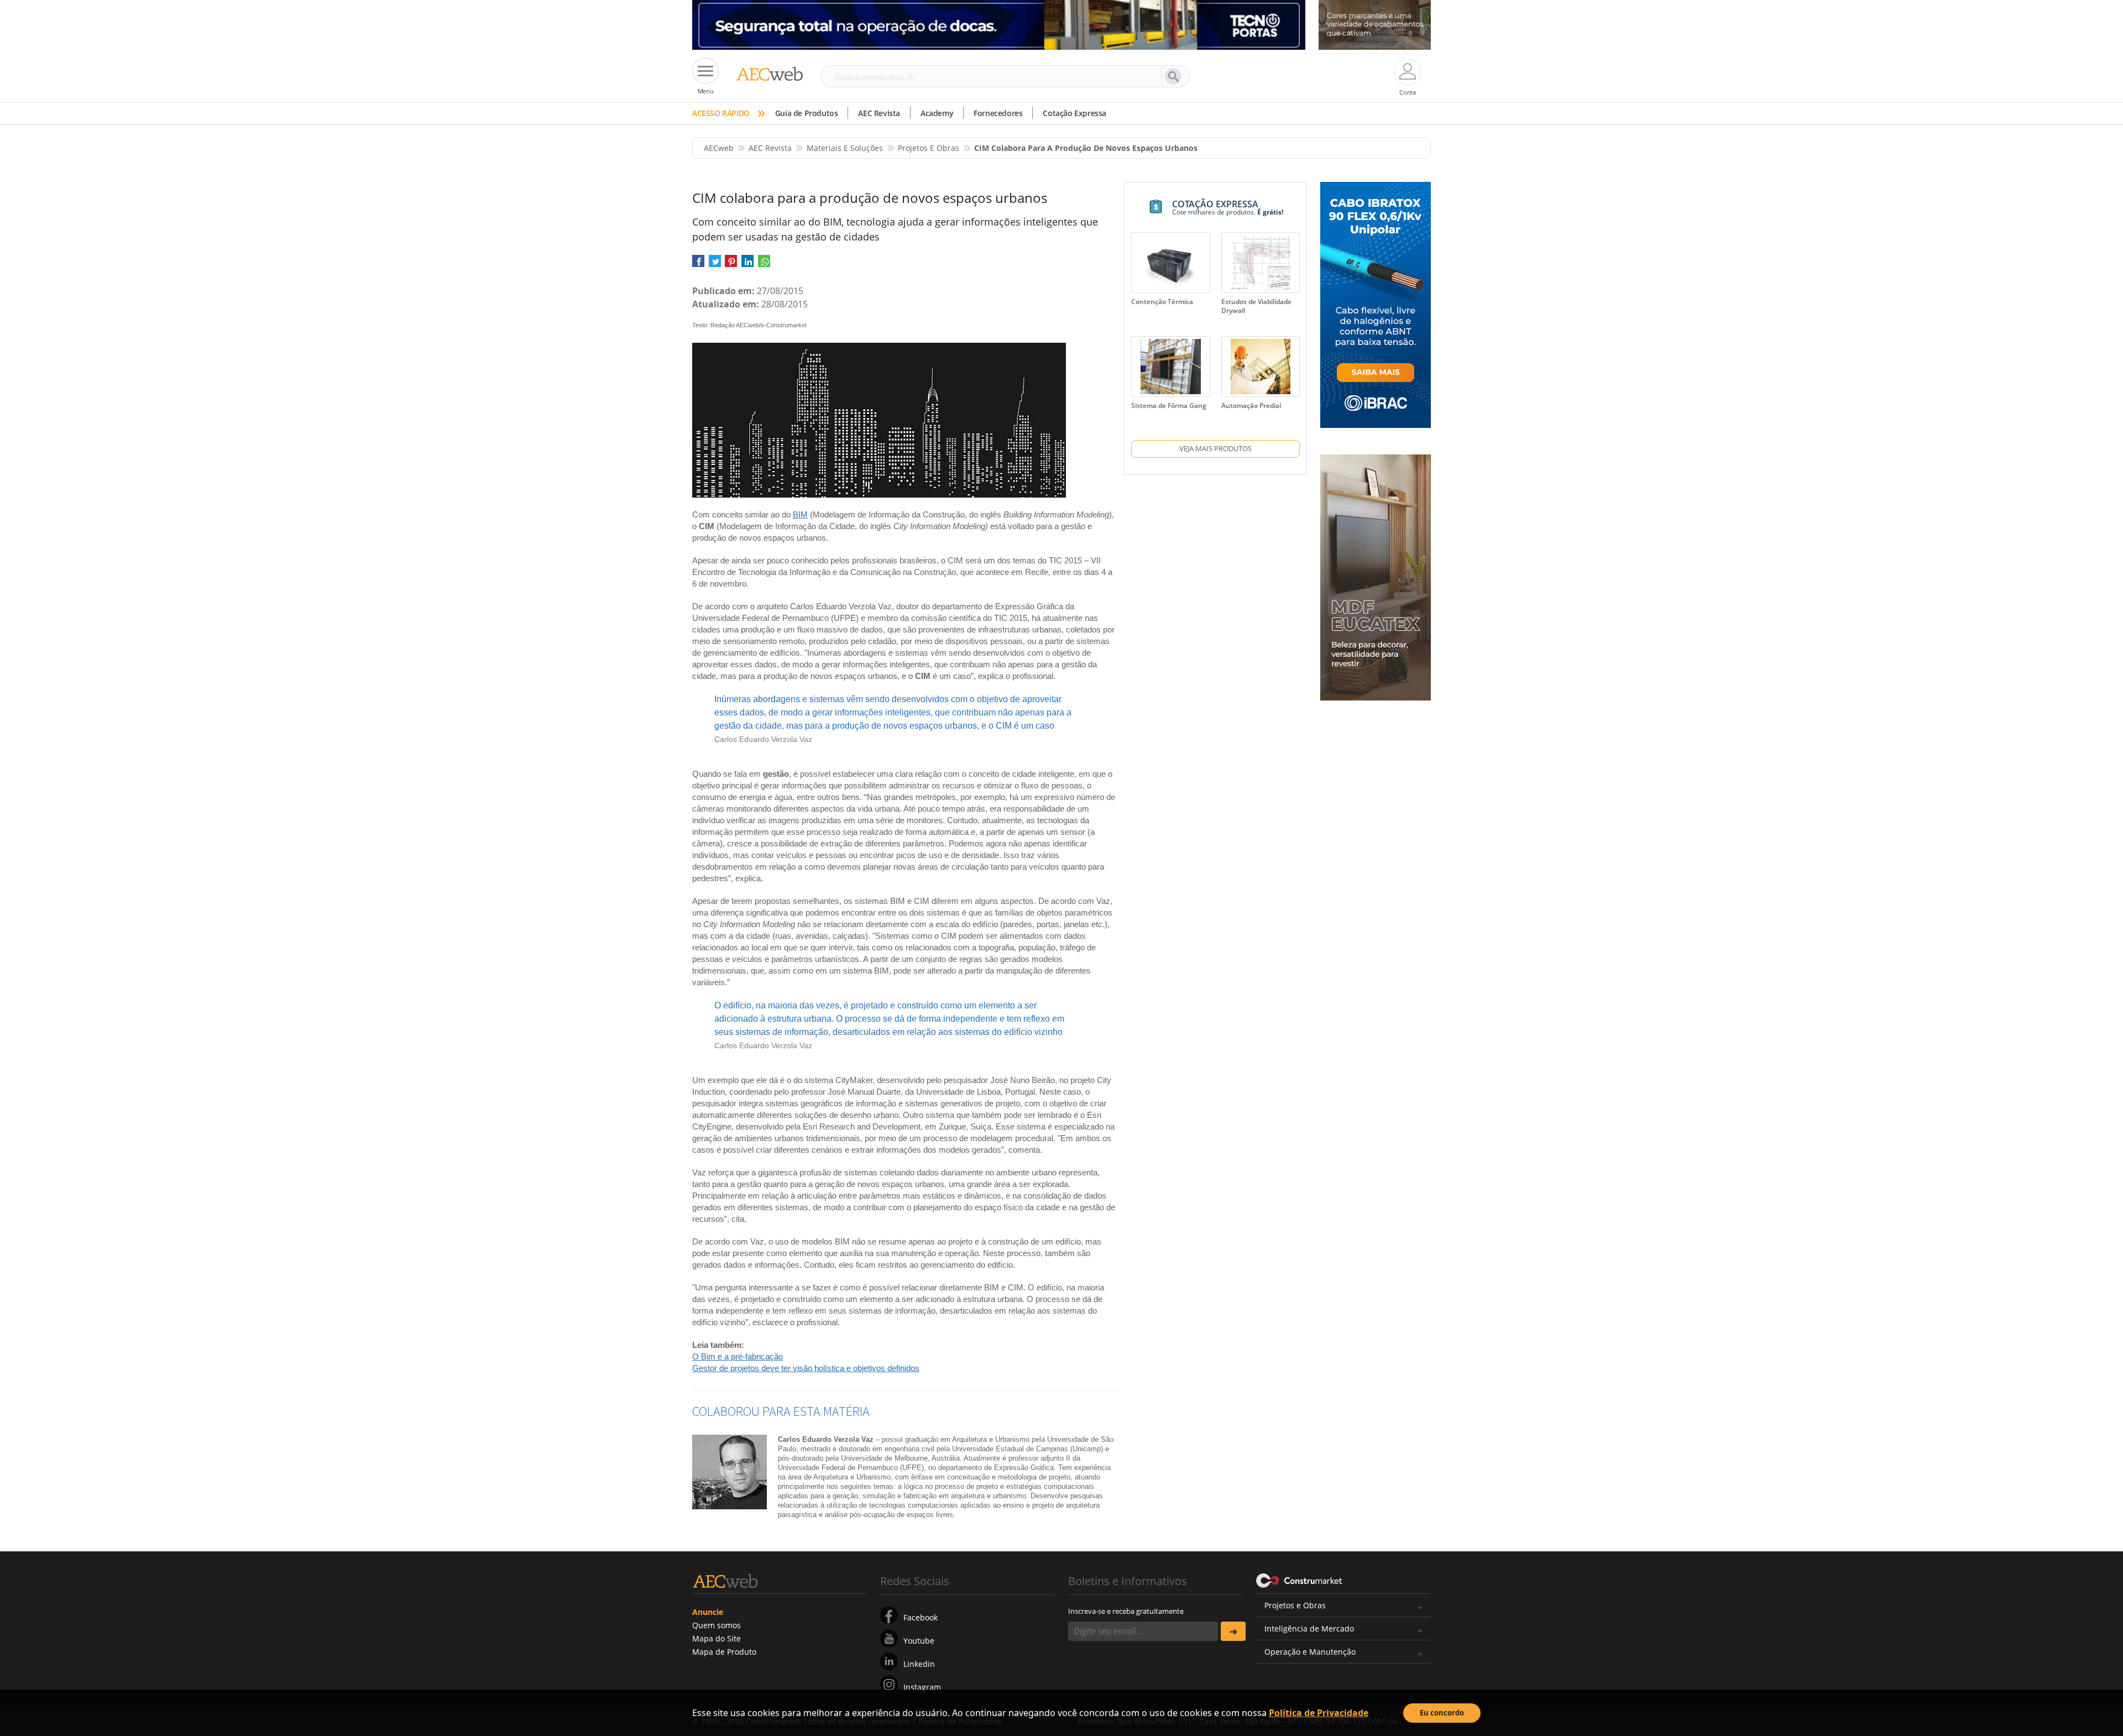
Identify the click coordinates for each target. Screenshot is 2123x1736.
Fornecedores (998, 113)
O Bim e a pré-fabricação (738, 1356)
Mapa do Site (717, 1638)
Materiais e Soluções (845, 148)
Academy (937, 113)
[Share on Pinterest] (731, 265)
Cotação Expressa (1074, 113)
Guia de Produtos (807, 113)
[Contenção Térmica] (1170, 263)
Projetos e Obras (1295, 1605)
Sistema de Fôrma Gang (1169, 406)
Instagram (922, 1687)
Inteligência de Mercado (1309, 1628)
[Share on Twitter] (715, 265)
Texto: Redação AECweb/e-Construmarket (749, 325)
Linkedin (919, 1664)
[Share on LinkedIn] (747, 265)
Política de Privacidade (1319, 1713)
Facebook (921, 1617)
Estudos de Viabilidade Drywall (1256, 306)
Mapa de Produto (724, 1652)
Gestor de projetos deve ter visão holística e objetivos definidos (806, 1368)
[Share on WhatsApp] (764, 265)
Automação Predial (1251, 406)
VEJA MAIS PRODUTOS (1215, 448)
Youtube (919, 1641)
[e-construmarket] (1300, 1580)
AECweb (719, 148)
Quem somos (717, 1625)
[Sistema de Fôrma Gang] (1170, 367)
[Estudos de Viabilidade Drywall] (1261, 263)
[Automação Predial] (1261, 367)
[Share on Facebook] (698, 265)
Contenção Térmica (1162, 302)
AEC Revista (879, 113)
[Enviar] (1233, 1631)
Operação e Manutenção (1310, 1652)
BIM (800, 514)
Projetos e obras (929, 148)
